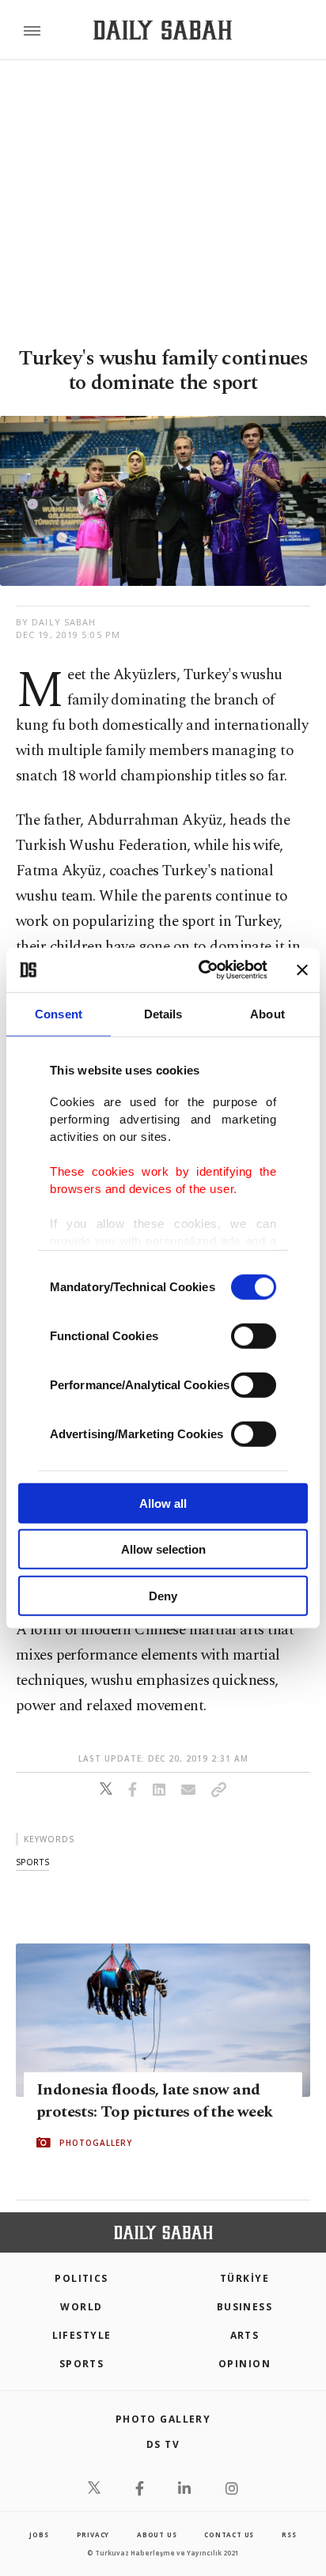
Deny (163, 1595)
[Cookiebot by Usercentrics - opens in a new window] (202, 970)
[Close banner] (302, 970)
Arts (245, 2335)
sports (32, 1862)
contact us (229, 2534)
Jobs (39, 2534)
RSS (289, 2534)
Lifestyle (82, 2335)
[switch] (254, 1335)
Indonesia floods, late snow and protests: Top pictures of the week (155, 2101)
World (81, 2307)
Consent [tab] (59, 1013)
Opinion (244, 2364)
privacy (93, 2534)
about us (157, 2534)
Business (245, 2307)
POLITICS (81, 2278)
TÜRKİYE (244, 2278)
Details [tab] (163, 1013)
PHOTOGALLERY (96, 2143)
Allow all (163, 1503)
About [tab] (267, 1013)
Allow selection (163, 1549)
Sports (82, 2364)
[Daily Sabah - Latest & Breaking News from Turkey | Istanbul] (163, 30)
